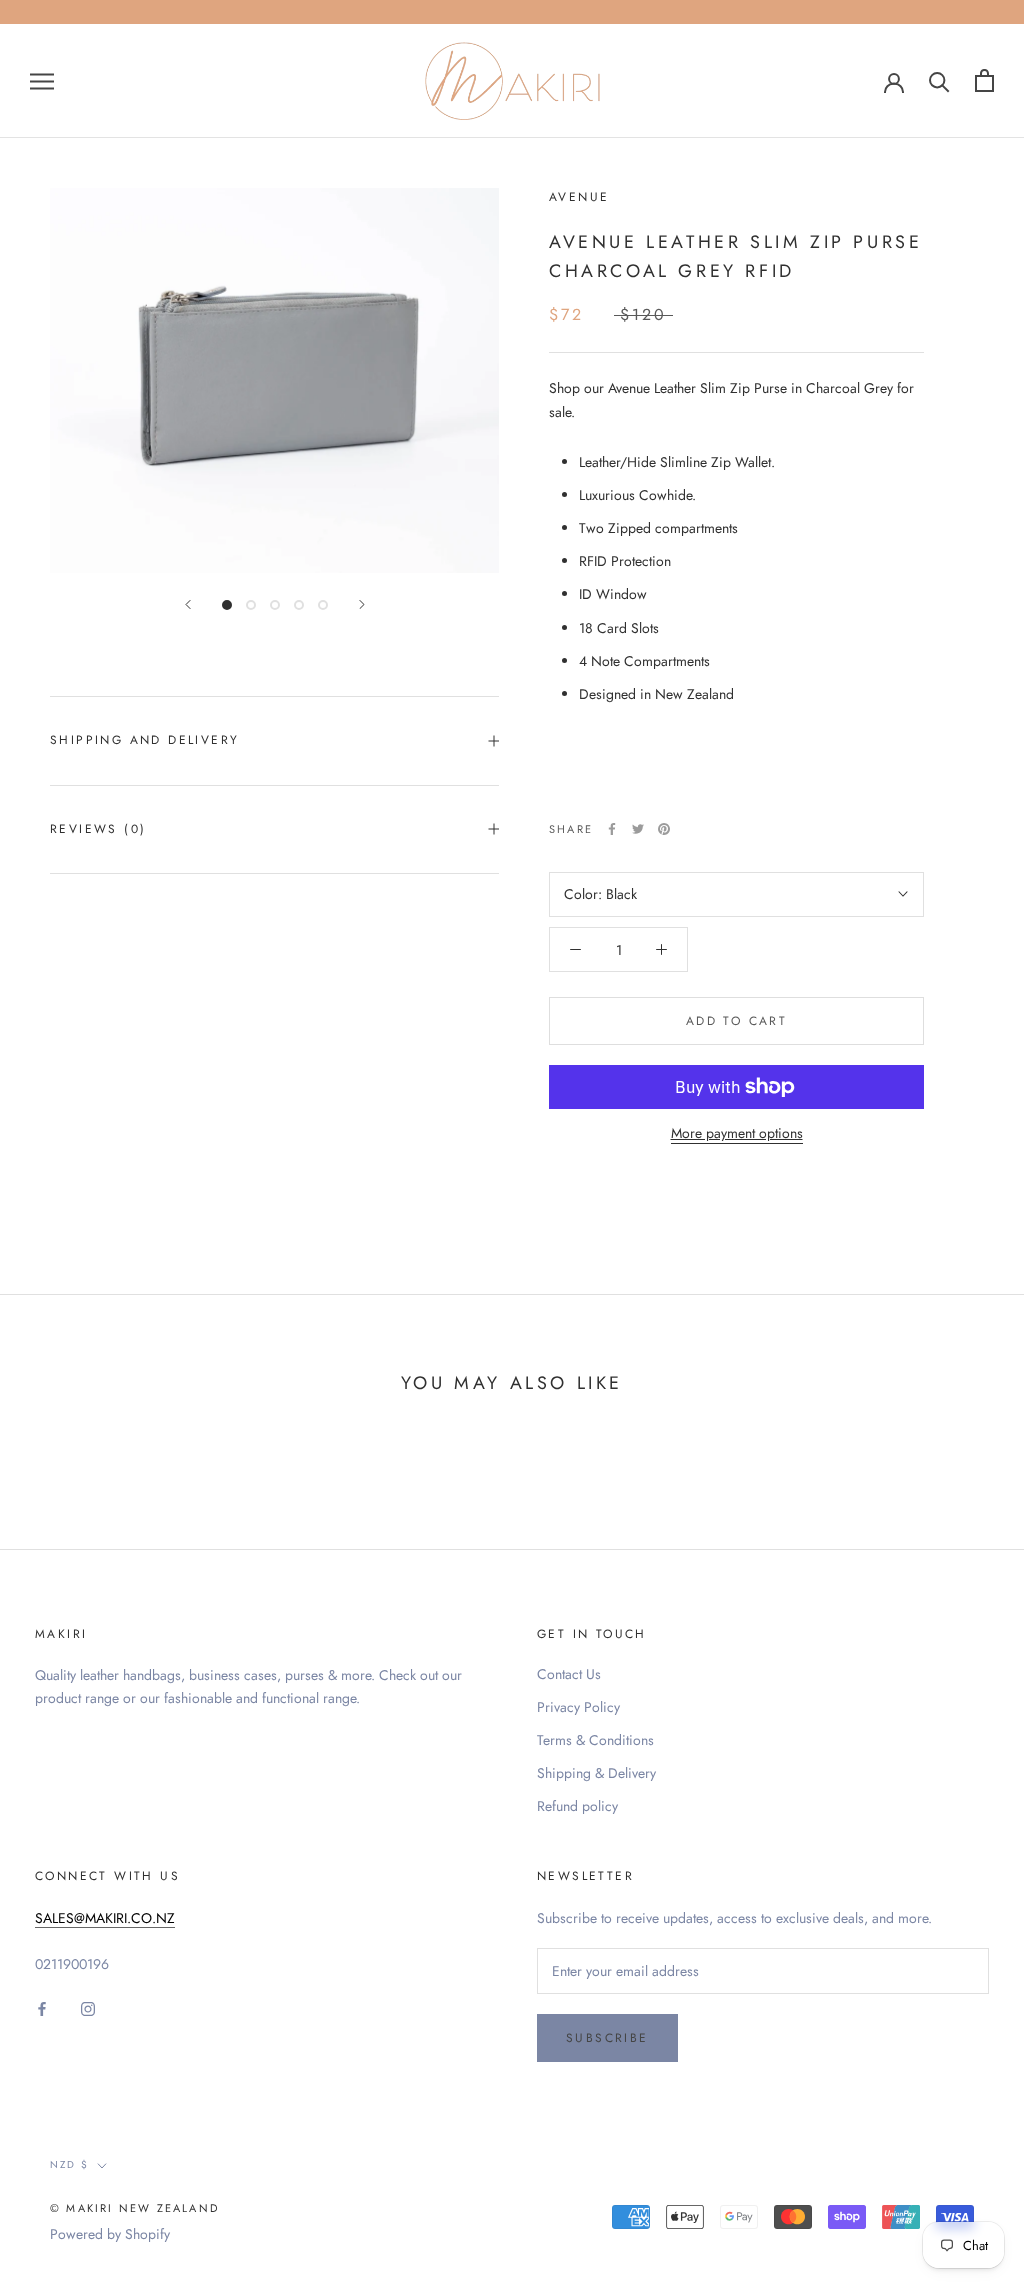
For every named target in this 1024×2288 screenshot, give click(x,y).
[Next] (362, 604)
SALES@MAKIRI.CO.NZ (105, 1918)
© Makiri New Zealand (134, 2208)
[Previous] (188, 604)
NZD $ (69, 2164)
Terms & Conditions (595, 1740)
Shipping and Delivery (144, 740)
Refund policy (577, 1806)
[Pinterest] (664, 829)
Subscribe (607, 2038)
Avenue (579, 197)
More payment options (737, 1133)
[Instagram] (88, 2007)
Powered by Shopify (110, 2234)
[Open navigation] (42, 80)
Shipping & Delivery (596, 1773)
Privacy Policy (578, 1707)
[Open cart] (984, 80)
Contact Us (569, 1674)
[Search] (939, 80)
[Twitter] (638, 829)
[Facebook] (612, 829)
